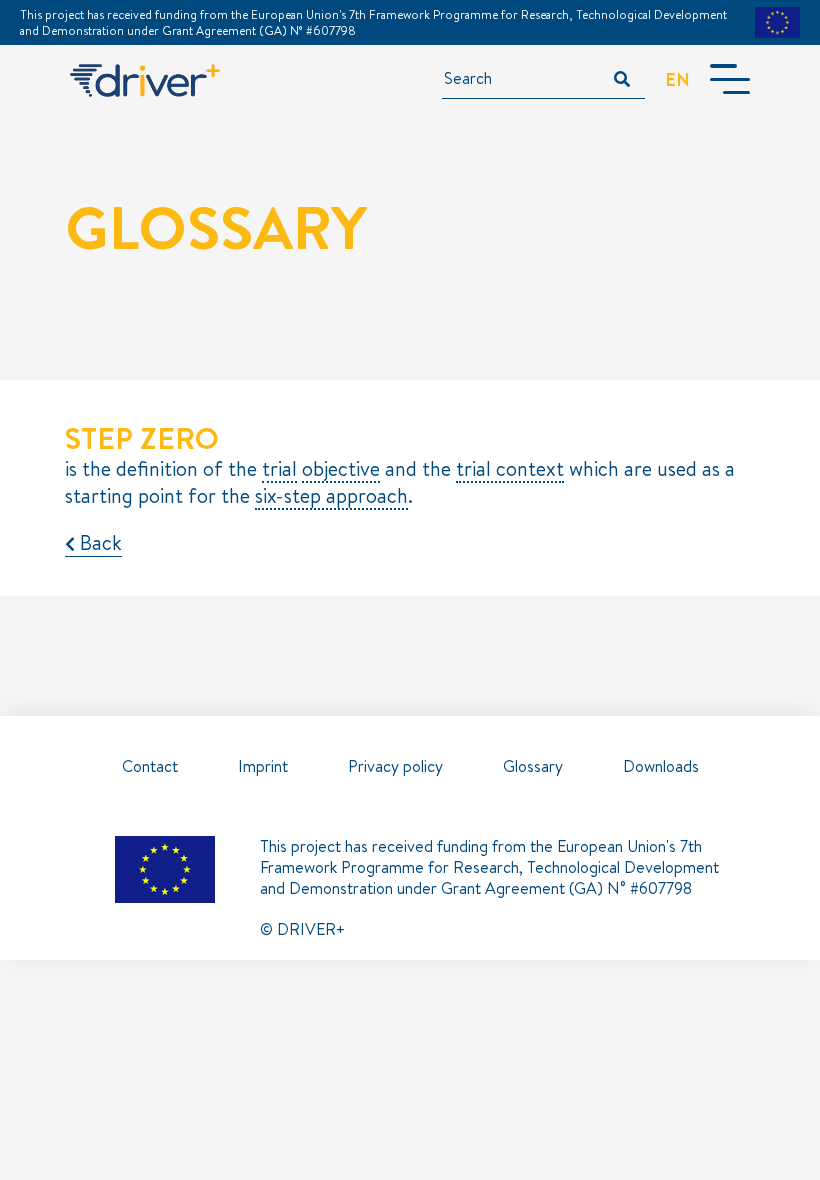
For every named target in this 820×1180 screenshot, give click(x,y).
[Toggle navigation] (730, 79)
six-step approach (331, 496)
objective (341, 469)
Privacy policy (395, 766)
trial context (510, 469)
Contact (150, 766)
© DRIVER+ (302, 929)
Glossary (533, 766)
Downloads (661, 766)
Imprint (263, 766)
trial (279, 469)
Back (98, 542)
